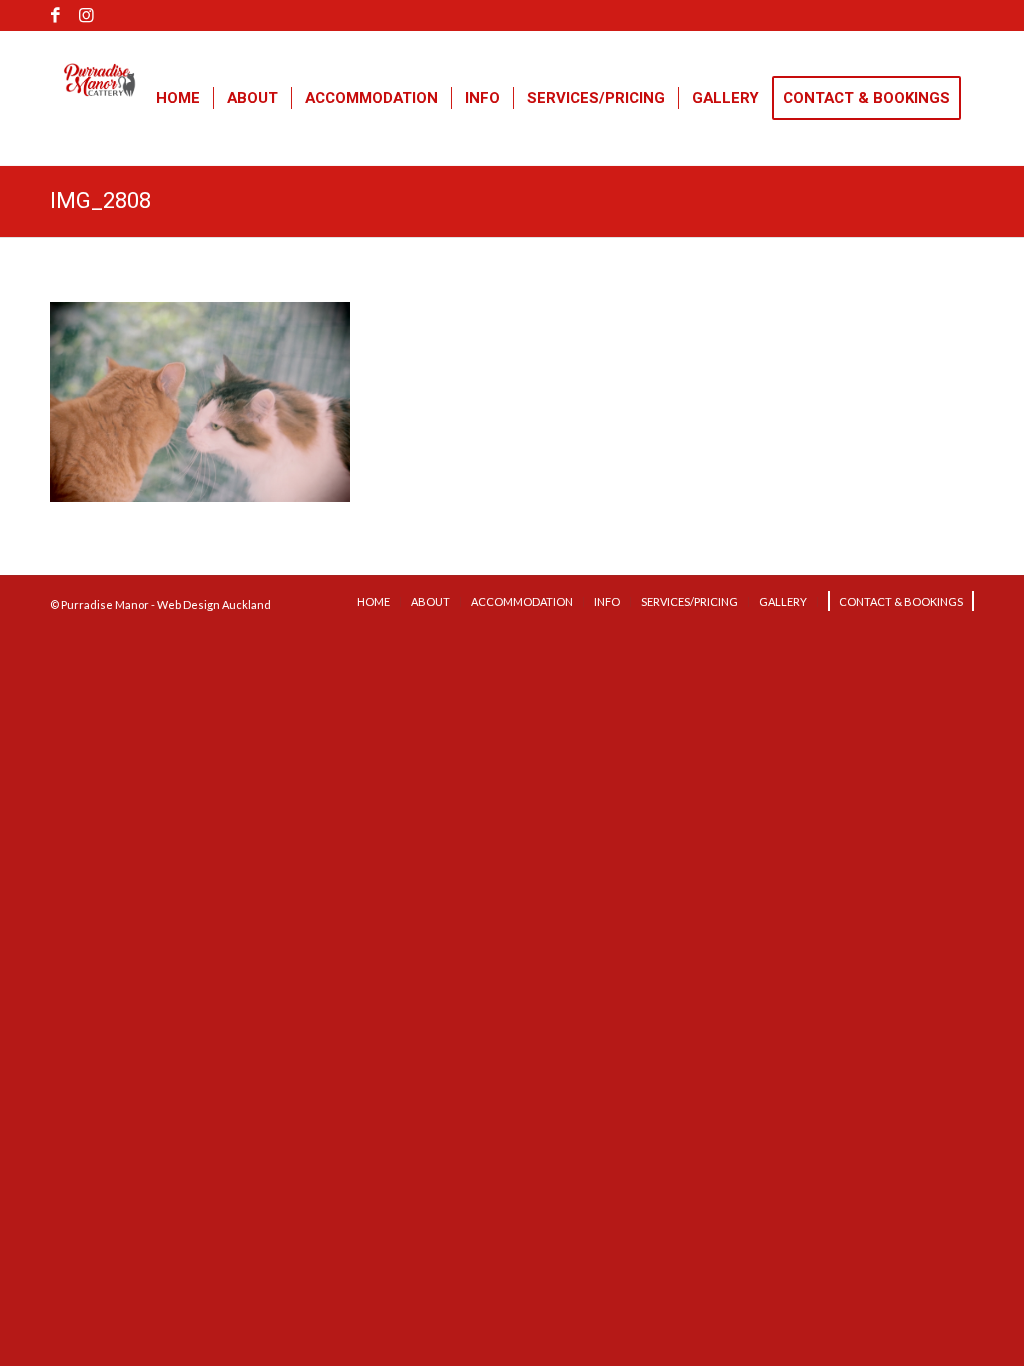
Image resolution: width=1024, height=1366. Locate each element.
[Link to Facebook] (55, 15)
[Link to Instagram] (86, 15)
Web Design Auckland (214, 604)
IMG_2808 (100, 201)
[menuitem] (178, 98)
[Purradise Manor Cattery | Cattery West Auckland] (101, 123)
